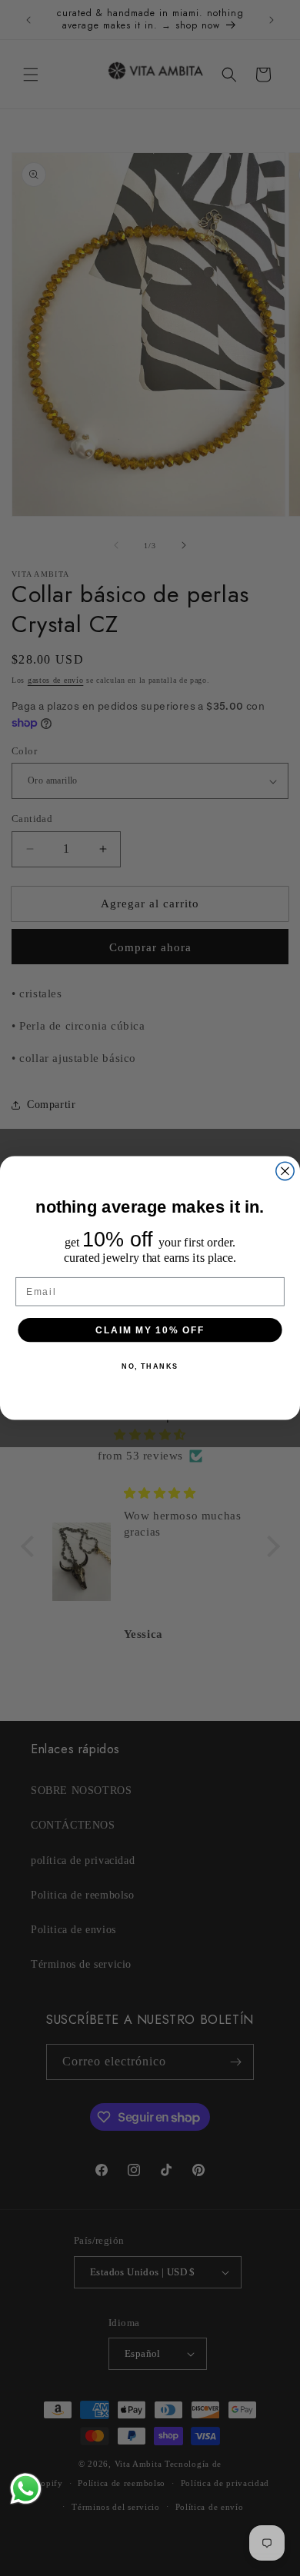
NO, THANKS (150, 1366)
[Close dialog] (285, 1171)
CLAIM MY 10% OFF (150, 1329)
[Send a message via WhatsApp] (26, 2489)
